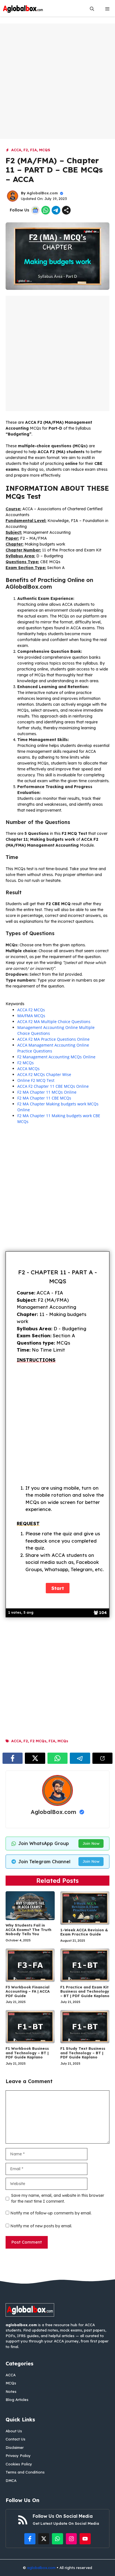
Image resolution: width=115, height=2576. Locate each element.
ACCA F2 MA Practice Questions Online (53, 1039)
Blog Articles (17, 2400)
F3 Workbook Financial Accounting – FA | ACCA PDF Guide (28, 1991)
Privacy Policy (18, 2456)
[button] (92, 9)
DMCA (11, 2480)
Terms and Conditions (25, 2472)
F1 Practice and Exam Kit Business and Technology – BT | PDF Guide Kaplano (85, 1991)
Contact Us (15, 2439)
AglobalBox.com (42, 193)
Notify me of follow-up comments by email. (51, 2213)
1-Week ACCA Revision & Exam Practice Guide (84, 1932)
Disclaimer (15, 2447)
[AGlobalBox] (23, 9)
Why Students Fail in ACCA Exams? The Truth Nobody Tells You (28, 1929)
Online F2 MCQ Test (36, 1080)
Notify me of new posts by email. (41, 2226)
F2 (26, 150)
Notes (11, 2391)
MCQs (45, 150)
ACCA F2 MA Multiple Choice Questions (54, 1022)
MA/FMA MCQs (31, 1016)
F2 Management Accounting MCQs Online (56, 1057)
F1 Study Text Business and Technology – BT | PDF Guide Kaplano (83, 2053)
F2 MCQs (26, 1063)
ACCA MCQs (28, 1069)
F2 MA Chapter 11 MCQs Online (47, 1092)
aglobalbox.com (41, 2568)
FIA (33, 150)
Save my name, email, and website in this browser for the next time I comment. (58, 2198)
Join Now (91, 1843)
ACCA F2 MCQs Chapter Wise (44, 1074)
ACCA (16, 150)
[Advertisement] (57, 81)
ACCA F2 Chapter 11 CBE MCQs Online (53, 1086)
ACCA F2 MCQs (31, 1010)
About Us (14, 2431)
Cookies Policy (19, 2464)
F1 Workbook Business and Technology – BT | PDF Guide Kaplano (27, 2053)
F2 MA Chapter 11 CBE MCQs (44, 1098)
